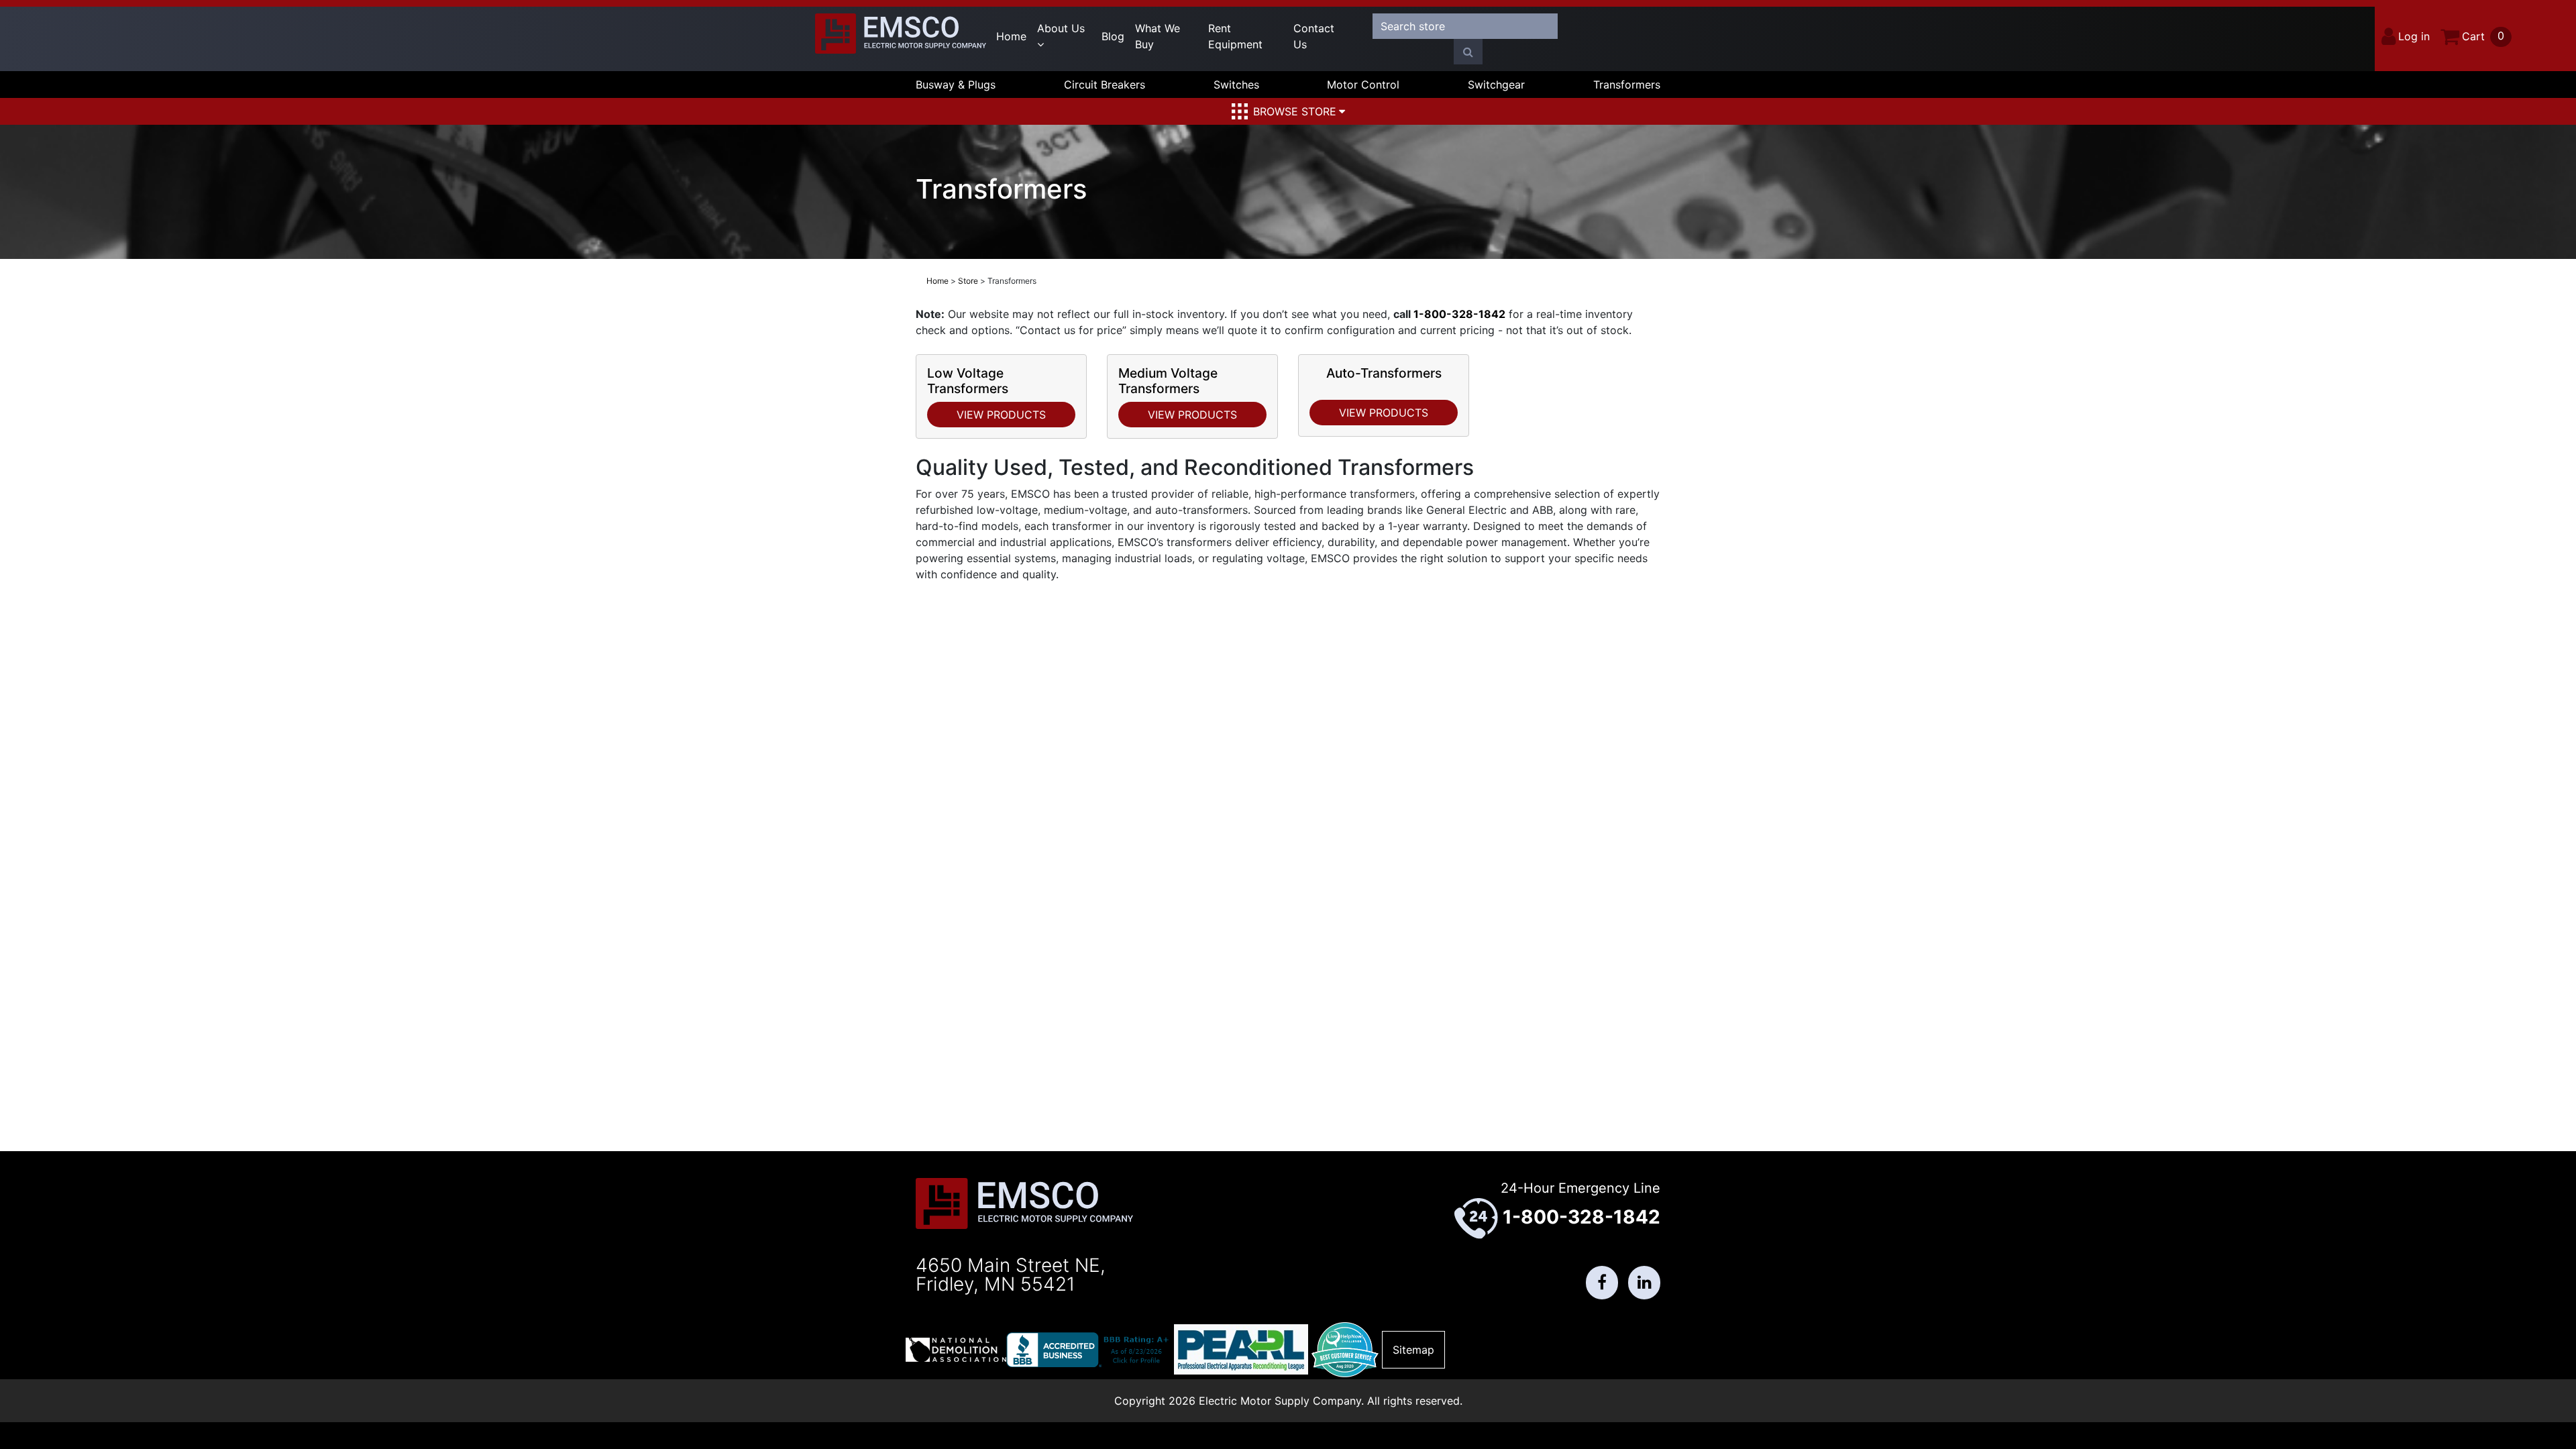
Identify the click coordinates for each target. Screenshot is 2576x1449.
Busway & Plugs (956, 85)
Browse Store (1295, 111)
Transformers (1627, 85)
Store (968, 281)
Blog (1113, 36)
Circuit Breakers (1105, 85)
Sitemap (1413, 1350)
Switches (1236, 85)
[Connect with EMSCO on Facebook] (1602, 1283)
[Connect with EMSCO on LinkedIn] (1644, 1283)
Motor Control (1363, 85)
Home (1011, 36)
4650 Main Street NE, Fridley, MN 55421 (1011, 1275)
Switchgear (1496, 85)
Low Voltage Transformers (968, 381)
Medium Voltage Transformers (1168, 381)
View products (1001, 415)
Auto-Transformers (1384, 373)
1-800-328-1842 (1459, 314)
